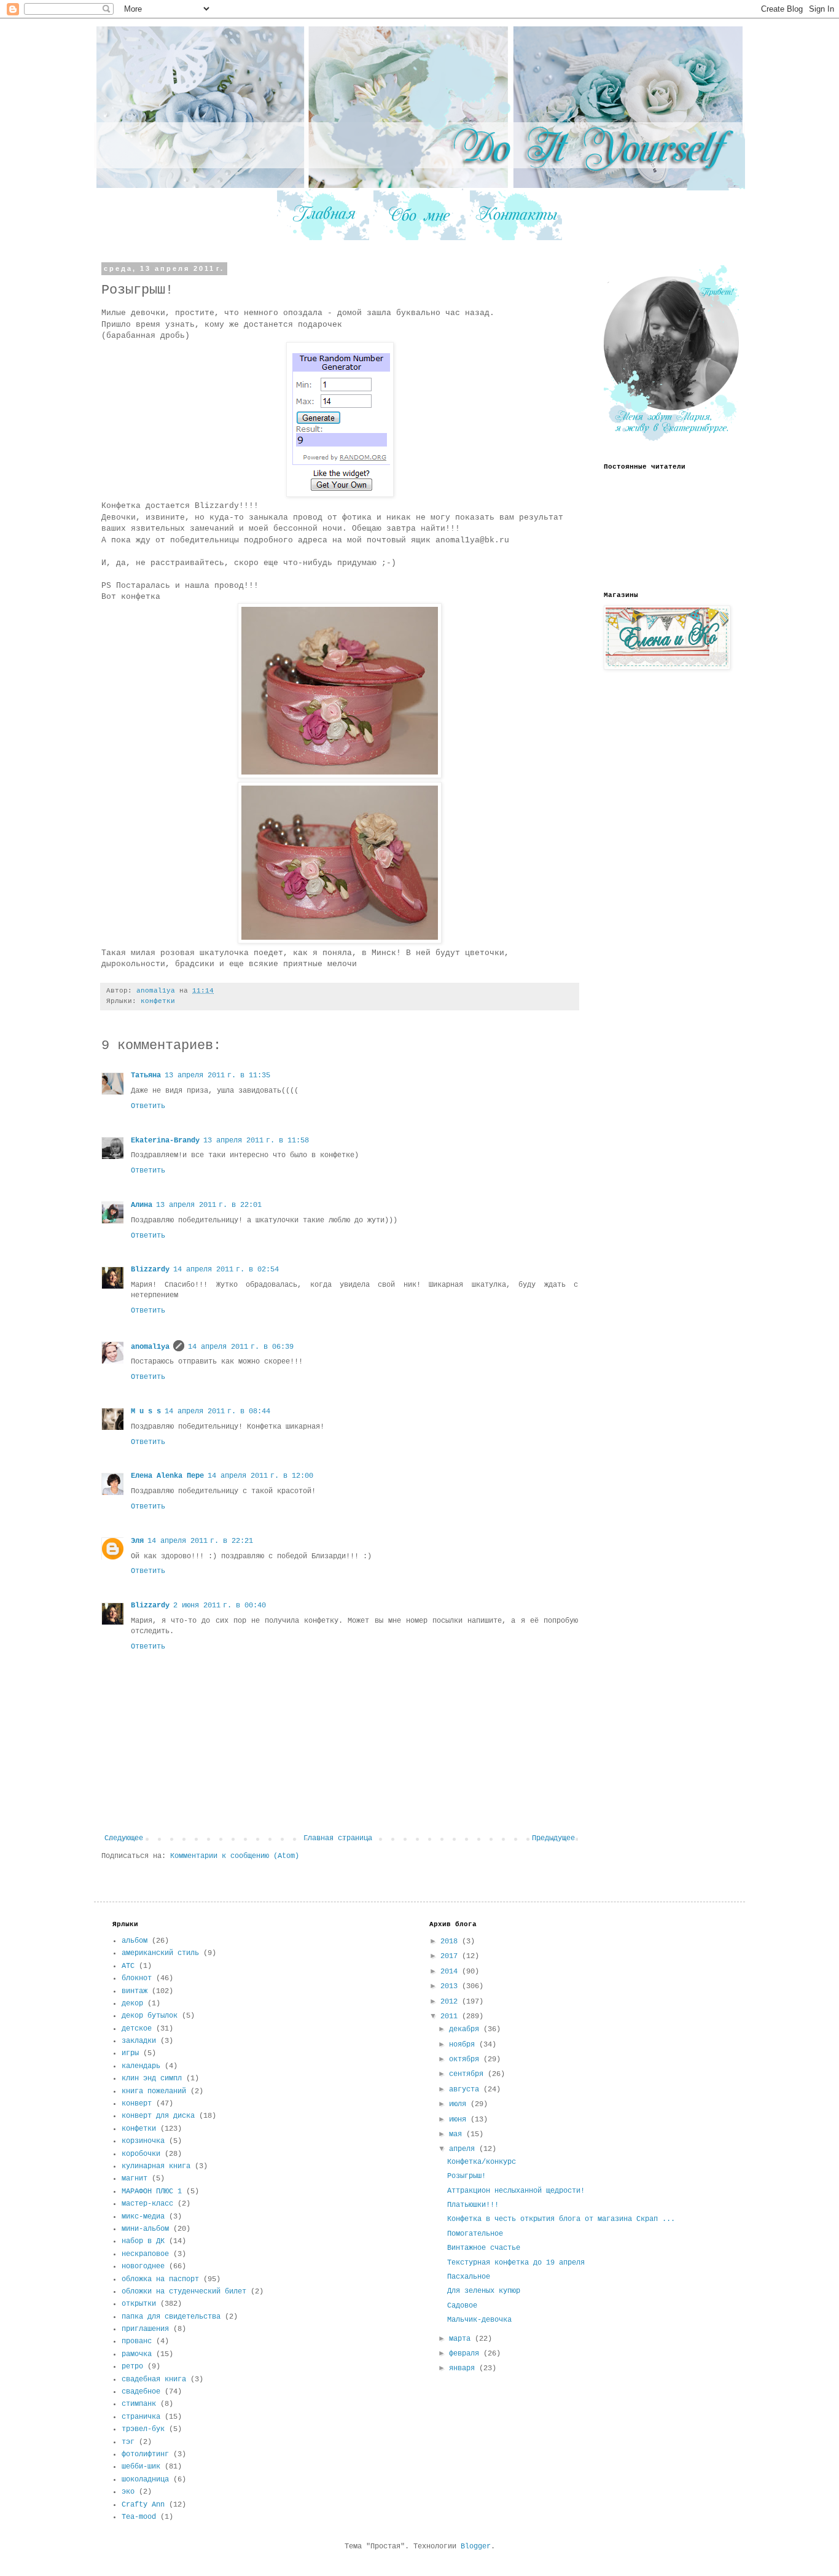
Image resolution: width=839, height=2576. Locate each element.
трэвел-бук (143, 2429)
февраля (466, 2354)
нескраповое (145, 2254)
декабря (466, 2029)
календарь (141, 2066)
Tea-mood (139, 2517)
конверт (137, 2104)
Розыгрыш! (466, 2176)
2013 (451, 1986)
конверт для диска (158, 2116)
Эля (137, 1541)
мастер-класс (147, 2204)
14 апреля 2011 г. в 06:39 (241, 1347)
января (464, 2368)
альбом (135, 1941)
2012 (451, 2002)
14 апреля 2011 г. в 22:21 (200, 1541)
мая (458, 2134)
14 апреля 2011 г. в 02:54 (226, 1270)
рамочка (137, 2354)
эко (128, 2492)
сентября (468, 2074)
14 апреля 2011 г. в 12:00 (260, 1476)
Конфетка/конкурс (482, 2162)
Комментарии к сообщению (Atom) (235, 1856)
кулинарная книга (156, 2166)
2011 (451, 2016)
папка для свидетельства (171, 2317)
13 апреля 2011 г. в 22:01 (209, 1205)
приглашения (145, 2329)
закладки (139, 2041)
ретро (132, 2367)
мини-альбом (145, 2229)
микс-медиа (143, 2217)
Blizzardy (150, 1270)
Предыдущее (553, 1838)
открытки (139, 2304)
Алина (142, 1205)
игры (130, 2053)
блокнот (137, 1978)
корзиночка (143, 2141)
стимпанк (139, 2404)
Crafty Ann (143, 2505)
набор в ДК (143, 2241)
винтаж (135, 1991)
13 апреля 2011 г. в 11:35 (217, 1075)
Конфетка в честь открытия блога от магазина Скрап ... (561, 2219)
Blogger (476, 2547)
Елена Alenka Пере (167, 1476)
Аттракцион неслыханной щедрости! (516, 2191)
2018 (451, 1942)
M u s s (146, 1411)
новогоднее (143, 2266)
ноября (464, 2045)
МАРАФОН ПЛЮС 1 (152, 2192)
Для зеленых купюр (484, 2291)
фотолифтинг (145, 2454)
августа (466, 2090)
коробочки (141, 2154)
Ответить (148, 1106)
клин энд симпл (152, 2078)
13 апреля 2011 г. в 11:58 (256, 1141)
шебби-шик (141, 2467)
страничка (141, 2417)
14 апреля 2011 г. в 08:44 (217, 1411)
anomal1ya (150, 1347)
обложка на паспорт (160, 2279)
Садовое (462, 2306)
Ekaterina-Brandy (165, 1141)
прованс (137, 2341)
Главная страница (338, 1838)
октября (466, 2059)
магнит (135, 2179)
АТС (128, 1966)
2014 (451, 1972)
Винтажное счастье (484, 2248)
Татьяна (146, 1075)
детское (137, 2029)
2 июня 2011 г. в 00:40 (220, 1606)
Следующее (124, 1838)
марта (462, 2339)
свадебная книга (154, 2379)
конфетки (158, 1001)
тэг (128, 2442)
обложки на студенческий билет (184, 2292)
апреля (464, 2149)
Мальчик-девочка (479, 2320)
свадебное (141, 2392)
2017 (451, 1956)
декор (132, 2004)
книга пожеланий (154, 2091)
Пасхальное (469, 2277)
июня (460, 2120)
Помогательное (475, 2234)
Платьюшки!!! (473, 2205)
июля (460, 2104)
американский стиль (160, 1953)
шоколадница (145, 2480)
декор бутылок (150, 2016)
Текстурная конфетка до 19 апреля (516, 2263)
